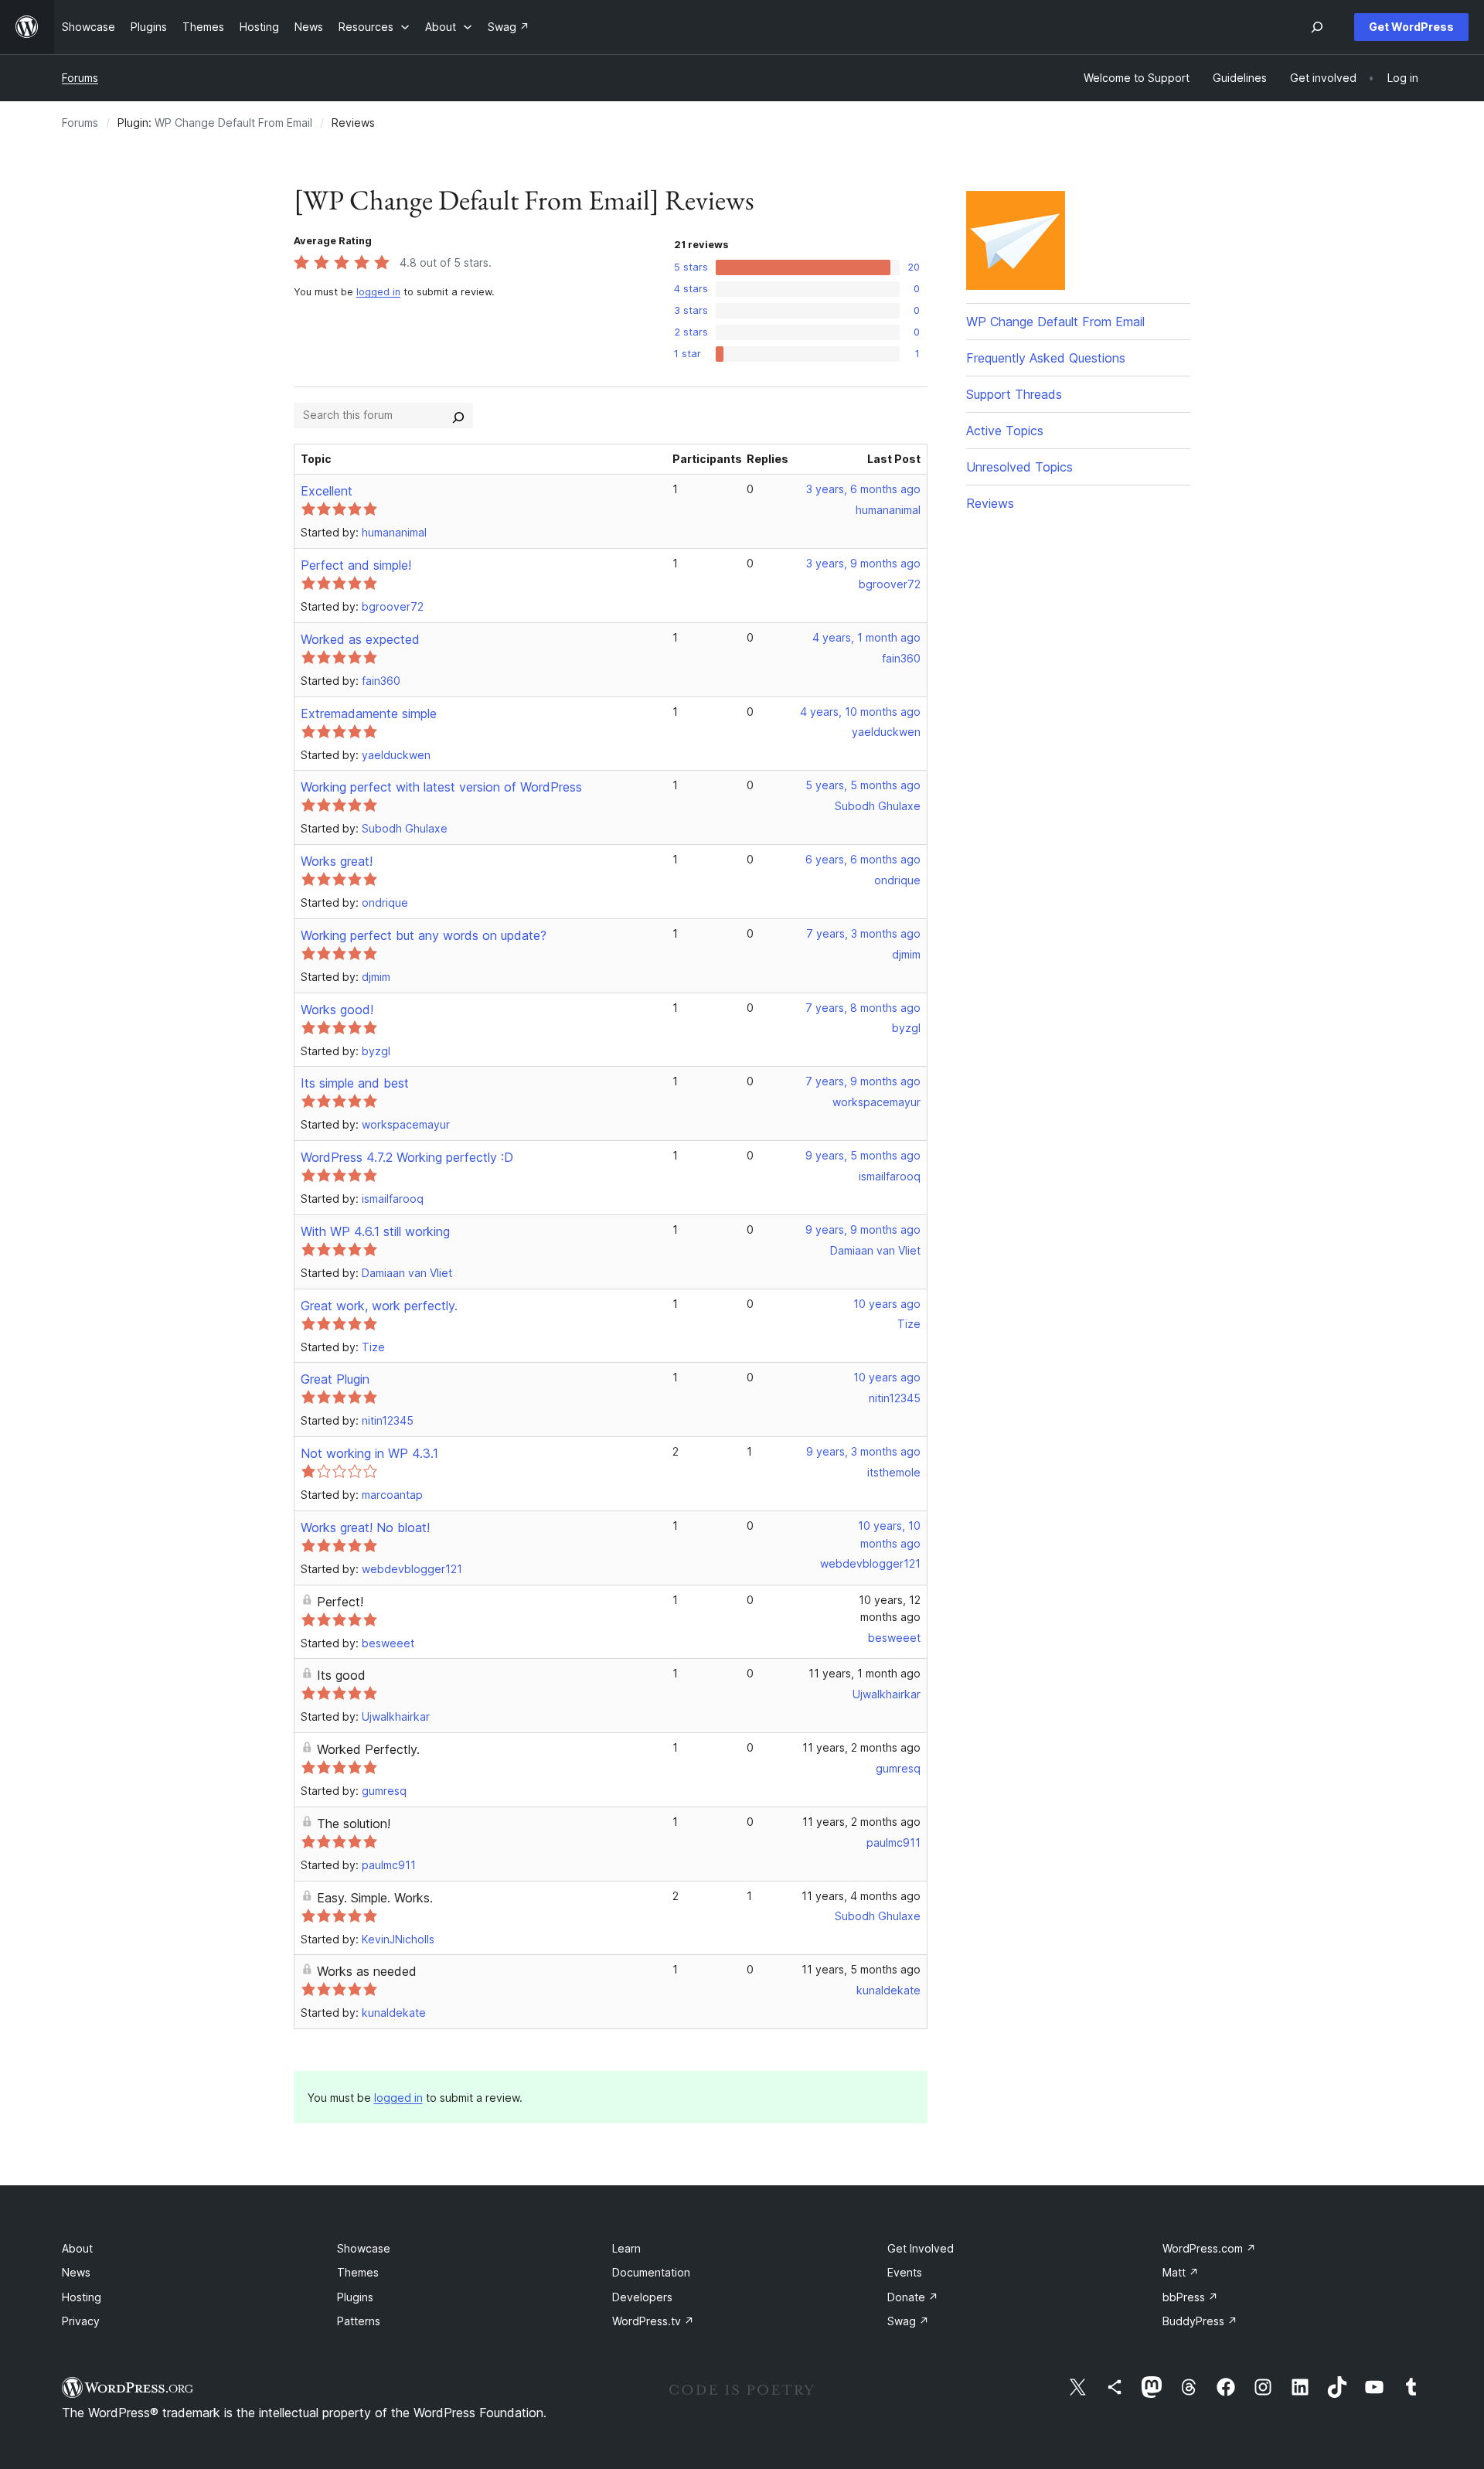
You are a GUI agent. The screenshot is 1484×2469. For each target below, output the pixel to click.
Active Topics (1005, 431)
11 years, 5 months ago (861, 1969)
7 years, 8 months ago (863, 1008)
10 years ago (887, 1304)
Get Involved (921, 2248)
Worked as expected (360, 639)
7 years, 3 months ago (863, 933)
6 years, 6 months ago (863, 859)
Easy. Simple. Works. (375, 1898)
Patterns (359, 2321)
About (77, 2248)
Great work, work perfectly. (379, 1306)
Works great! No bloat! (365, 1527)
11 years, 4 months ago (861, 1896)
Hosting (82, 2297)
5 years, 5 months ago (863, 785)
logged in (378, 292)
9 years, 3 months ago (863, 1451)
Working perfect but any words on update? (424, 935)
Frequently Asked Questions (1046, 358)
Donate (913, 2297)
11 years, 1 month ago (865, 1673)
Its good (341, 1675)
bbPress (1190, 2297)
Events (905, 2272)
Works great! (337, 861)
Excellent (327, 491)
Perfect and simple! (356, 565)
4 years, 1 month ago (866, 637)
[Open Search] (1317, 27)
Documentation (651, 2272)
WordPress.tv (653, 2321)
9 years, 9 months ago (863, 1229)
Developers (642, 2297)
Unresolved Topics (1019, 467)
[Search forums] (458, 415)
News (76, 2272)
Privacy (81, 2321)
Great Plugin (335, 1379)
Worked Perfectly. (368, 1749)
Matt (1181, 2272)
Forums (80, 78)
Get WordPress (1411, 27)
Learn (626, 2248)
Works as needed (367, 1971)
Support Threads (1014, 394)
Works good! (337, 1010)
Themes (358, 2272)
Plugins (355, 2297)
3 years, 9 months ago (863, 563)
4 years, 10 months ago (860, 712)
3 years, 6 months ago (863, 489)
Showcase (364, 2248)
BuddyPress (1200, 2321)
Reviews (990, 503)
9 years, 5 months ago (863, 1155)
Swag (908, 2321)
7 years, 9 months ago (863, 1081)
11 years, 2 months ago (861, 1747)
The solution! (354, 1824)
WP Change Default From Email (233, 123)
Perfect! (340, 1602)
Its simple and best (355, 1083)
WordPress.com (1209, 2248)
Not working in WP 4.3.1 (369, 1453)
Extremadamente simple (369, 713)
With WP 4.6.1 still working (375, 1231)
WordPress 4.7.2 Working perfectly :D (407, 1157)
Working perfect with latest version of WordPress (441, 787)
